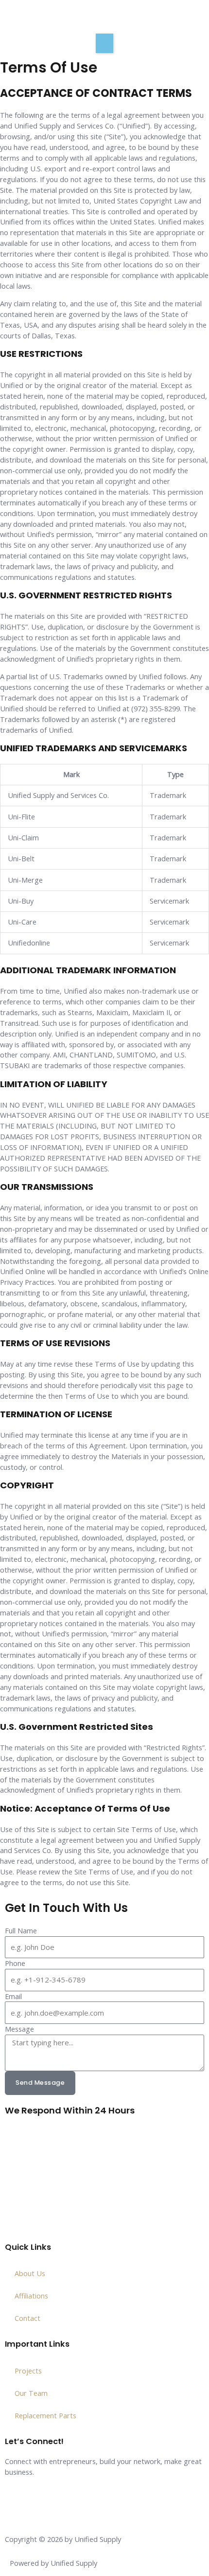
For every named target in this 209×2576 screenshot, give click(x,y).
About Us (30, 2273)
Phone (15, 1963)
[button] (104, 43)
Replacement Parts (45, 2415)
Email (13, 1996)
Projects (28, 2371)
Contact (27, 2318)
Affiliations (31, 2296)
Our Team (31, 2393)
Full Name (21, 1930)
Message (19, 2029)
